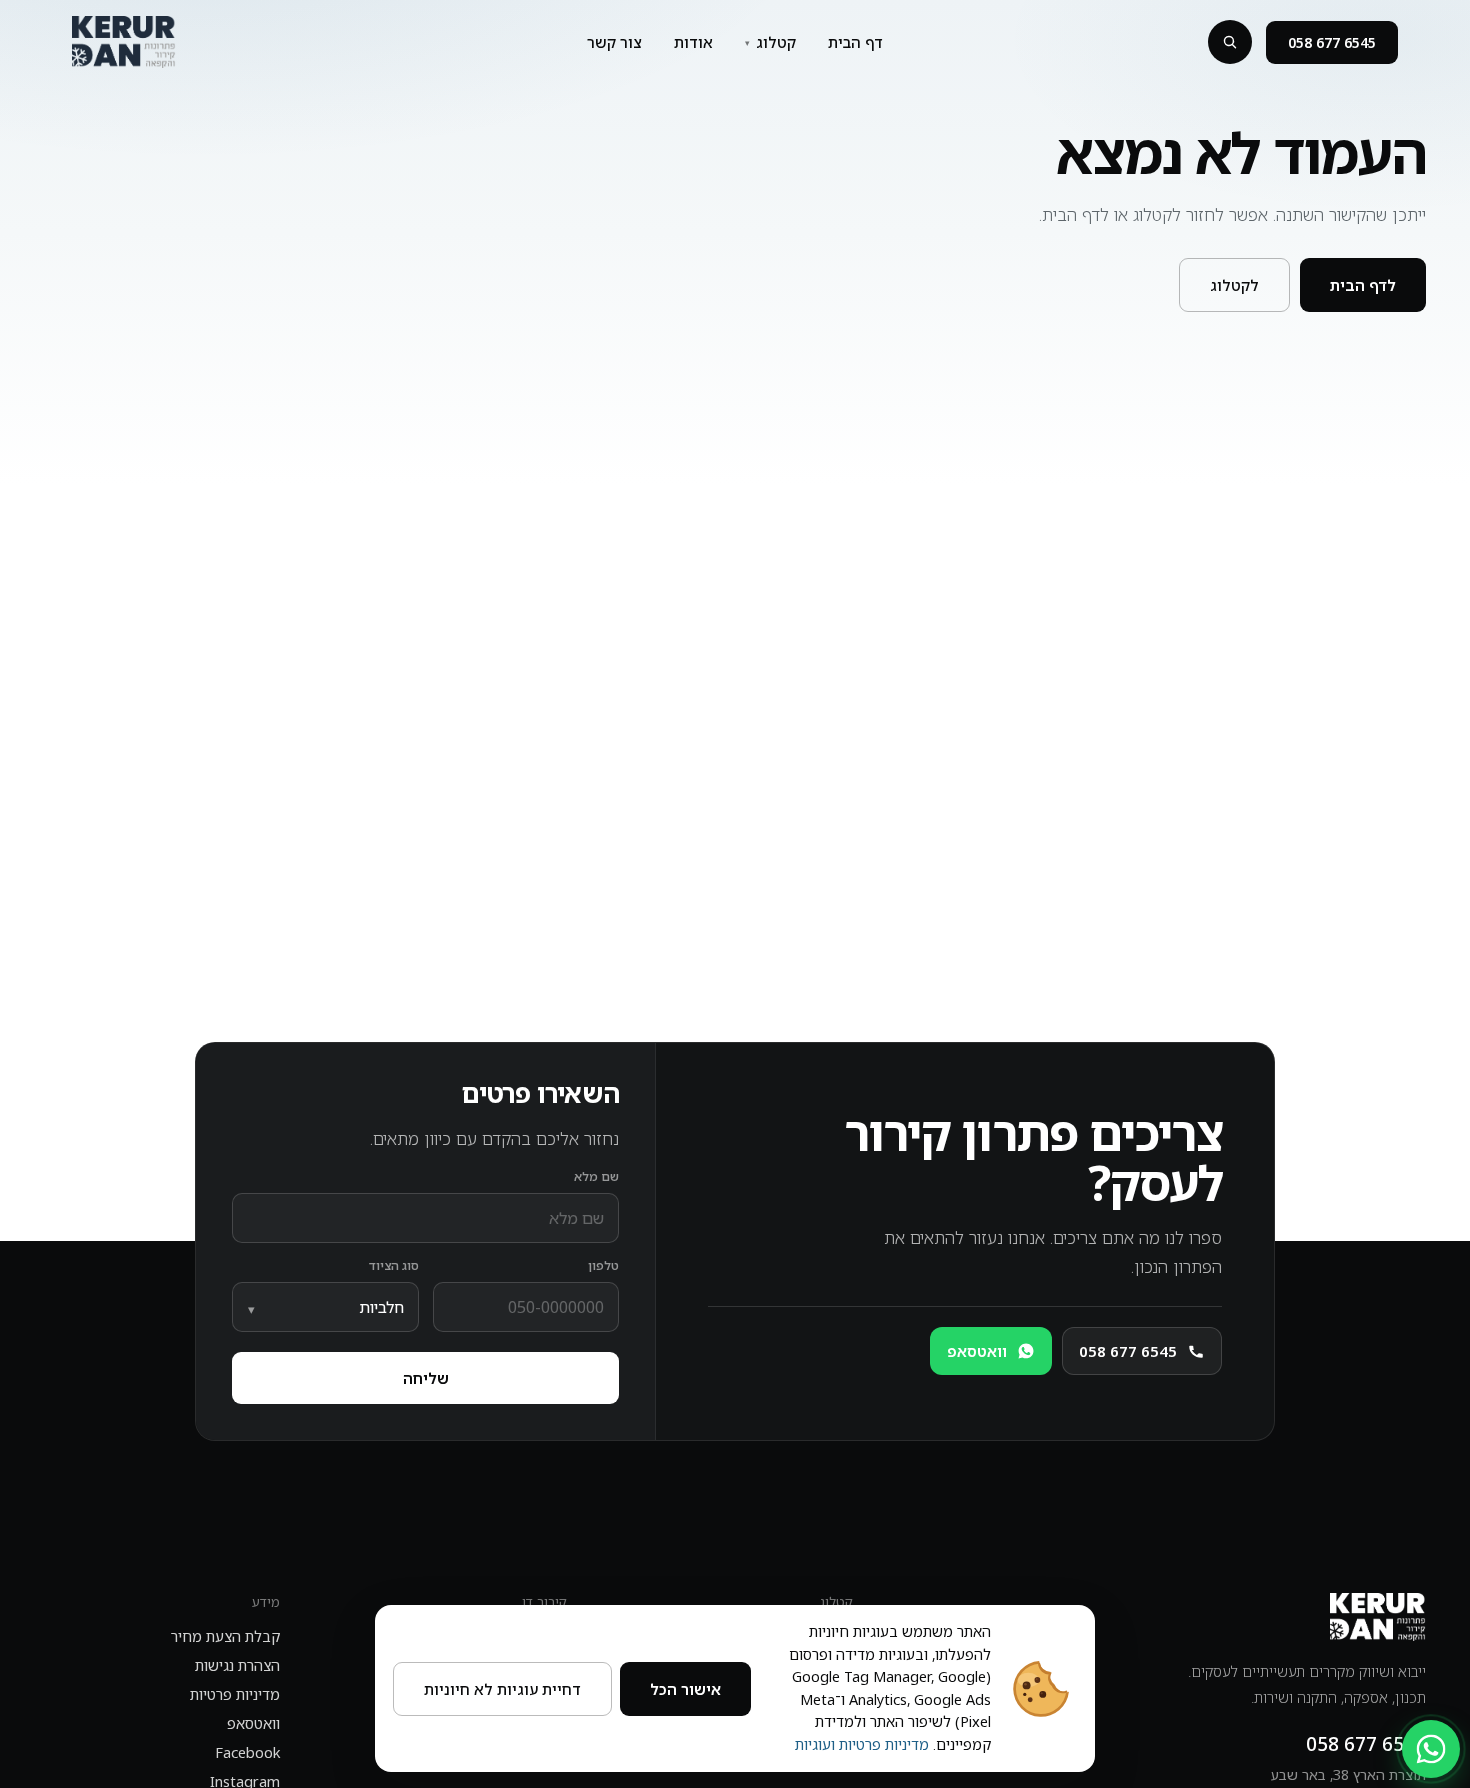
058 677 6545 (1332, 42)
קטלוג (776, 42)
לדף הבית (1363, 285)
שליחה (426, 1378)
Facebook (247, 1752)
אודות (693, 42)
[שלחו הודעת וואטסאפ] (1431, 1749)
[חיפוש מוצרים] (1230, 42)
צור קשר (614, 42)
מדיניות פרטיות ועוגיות (862, 1744)
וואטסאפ (253, 1723)
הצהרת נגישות (237, 1665)
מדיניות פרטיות (235, 1694)
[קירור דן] (124, 42)
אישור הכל (685, 1689)
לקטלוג (1234, 285)
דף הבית (855, 42)
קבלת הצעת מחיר (225, 1636)
